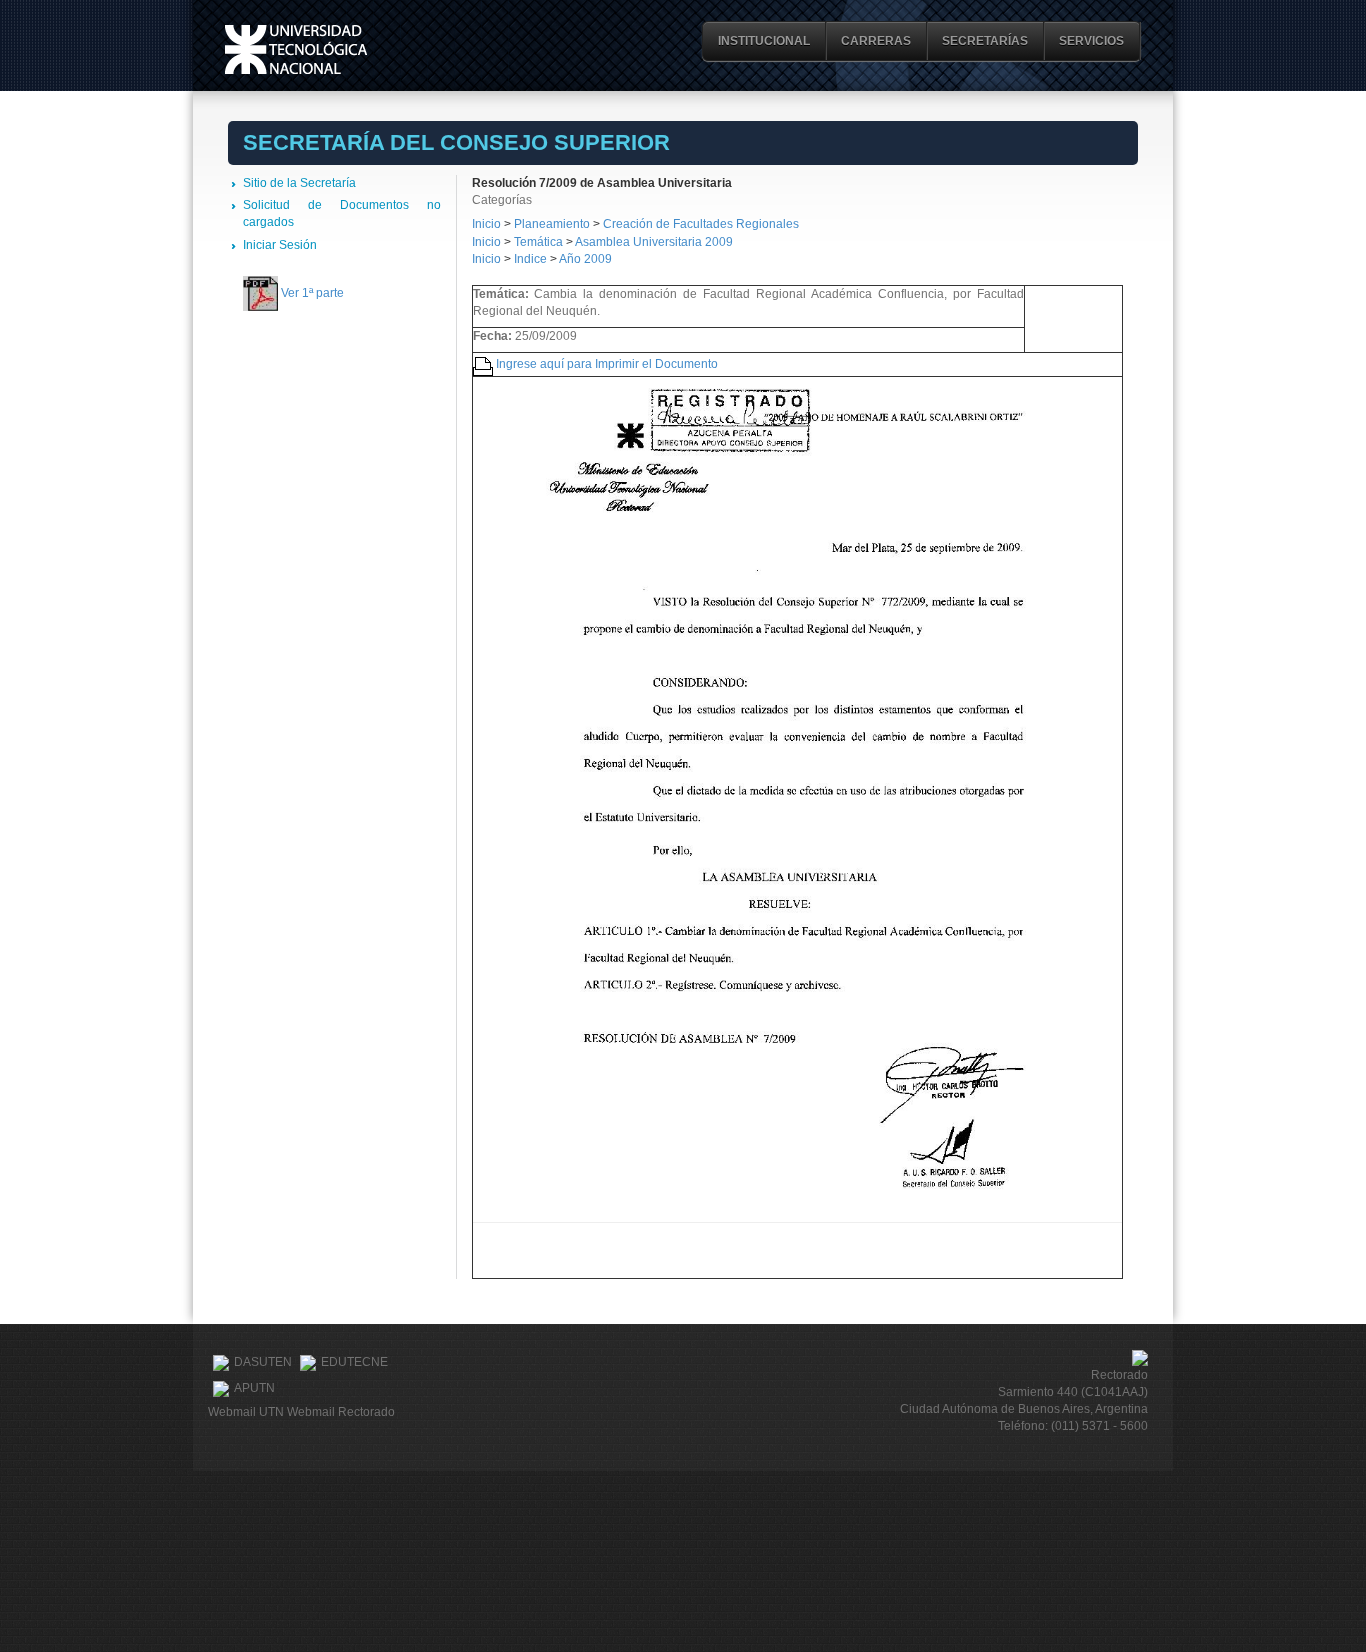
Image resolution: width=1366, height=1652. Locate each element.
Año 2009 (585, 259)
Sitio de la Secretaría (299, 183)
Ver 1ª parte (312, 293)
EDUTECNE (354, 1362)
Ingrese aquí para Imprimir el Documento (607, 364)
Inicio (486, 224)
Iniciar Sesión (280, 245)
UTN (296, 49)
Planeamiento (553, 224)
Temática (538, 242)
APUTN (254, 1388)
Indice (530, 259)
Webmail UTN (246, 1412)
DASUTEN (263, 1362)
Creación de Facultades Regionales (701, 224)
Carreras (876, 41)
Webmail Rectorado (341, 1412)
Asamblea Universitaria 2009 (654, 242)
